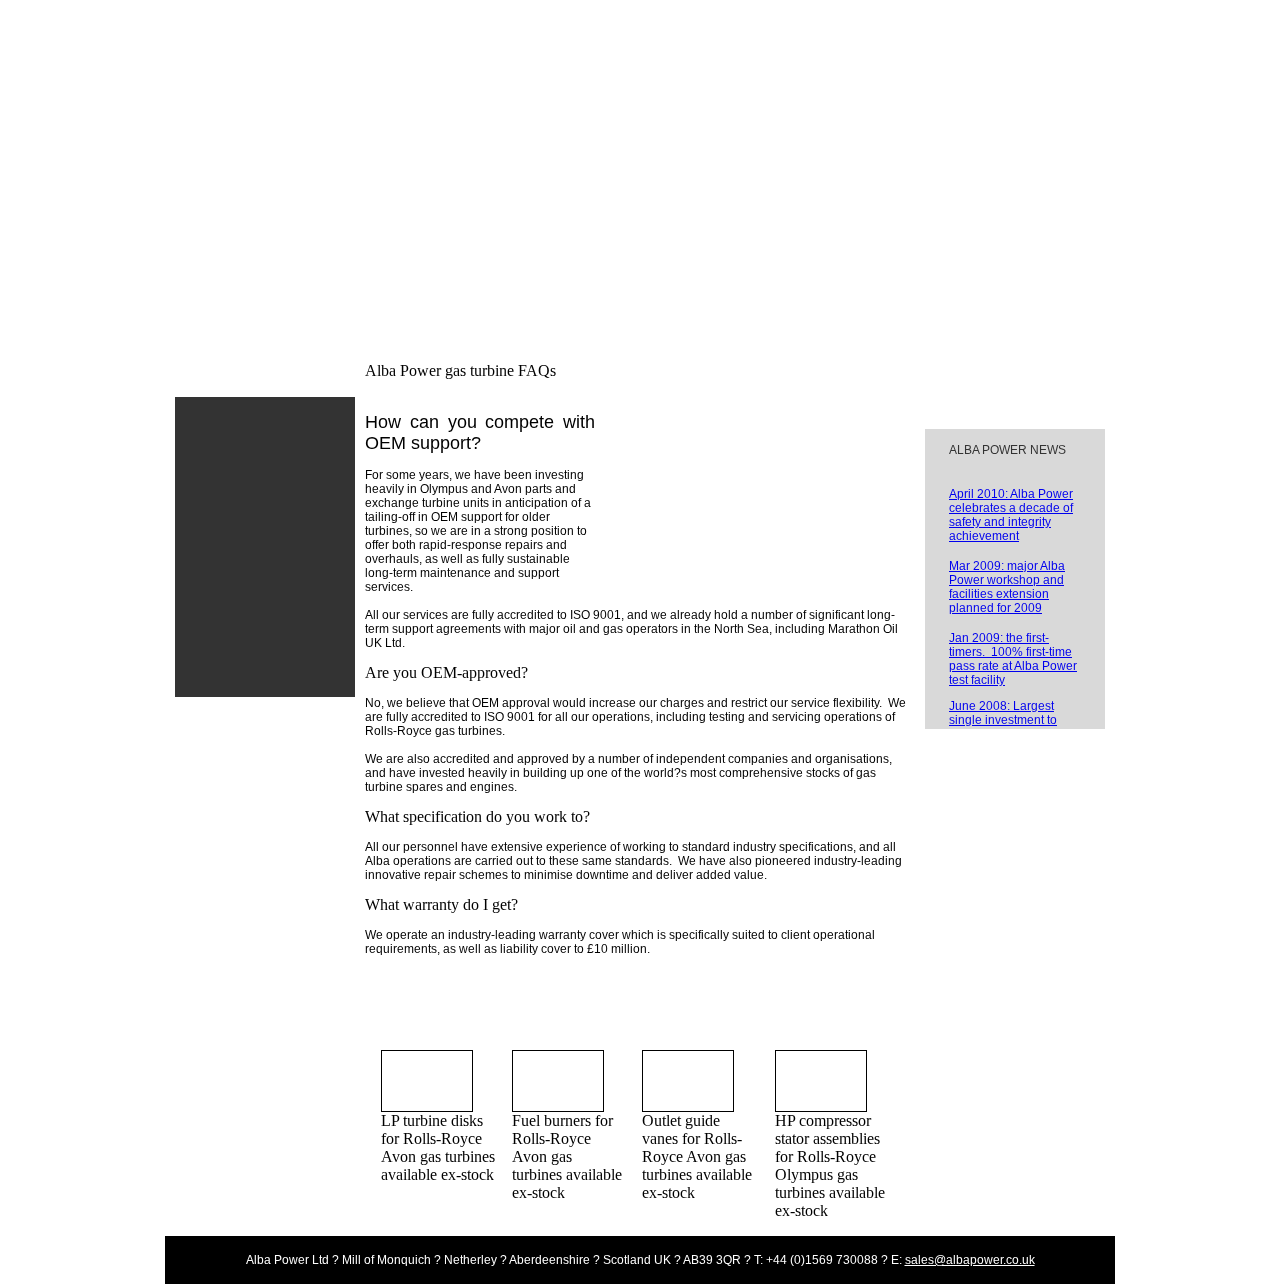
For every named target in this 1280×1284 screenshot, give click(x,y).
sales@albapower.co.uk (970, 1260)
